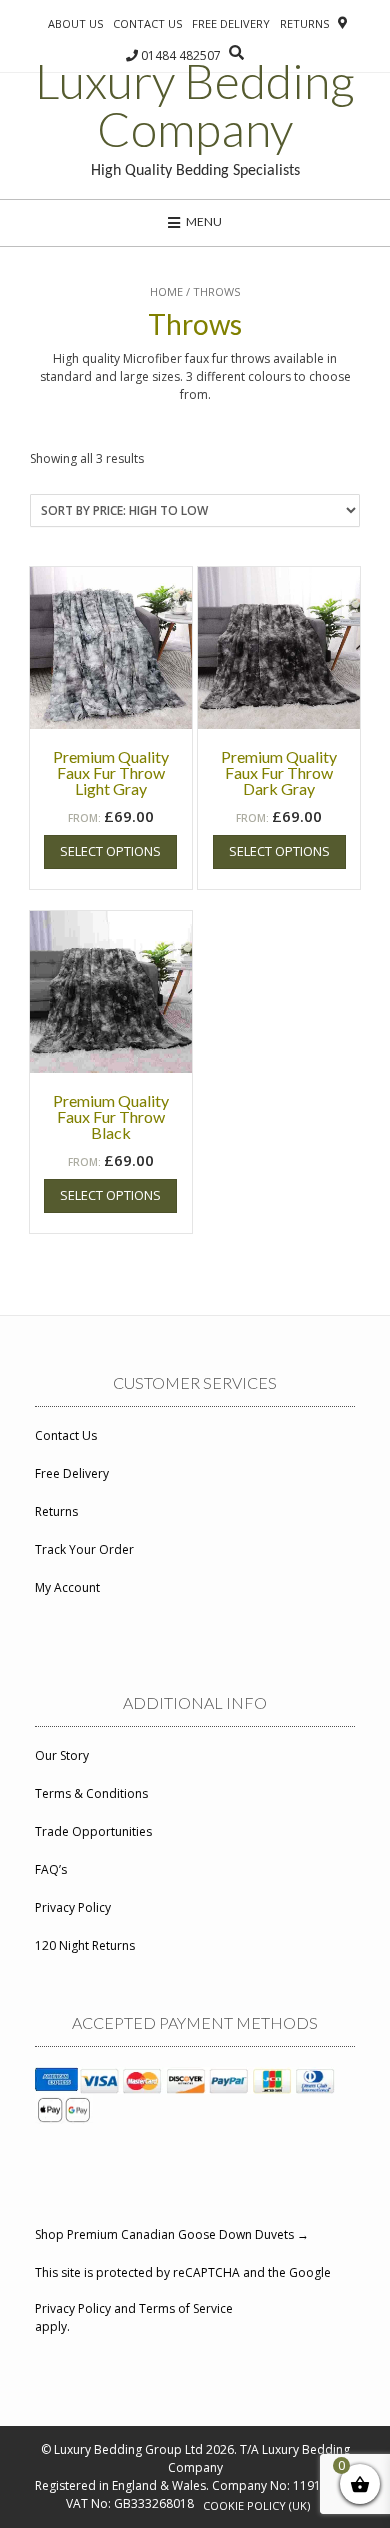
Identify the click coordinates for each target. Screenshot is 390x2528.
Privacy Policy (73, 1907)
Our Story (62, 1755)
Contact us (147, 23)
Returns (304, 23)
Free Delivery (231, 23)
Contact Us (66, 1435)
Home (166, 291)
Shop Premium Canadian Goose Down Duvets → (172, 2234)
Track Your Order (84, 1549)
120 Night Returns (85, 1945)
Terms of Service (186, 2308)
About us (75, 23)
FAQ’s (51, 1869)
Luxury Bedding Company (195, 105)
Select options (110, 851)
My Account (67, 1587)
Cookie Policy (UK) (256, 2505)
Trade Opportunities (93, 1831)
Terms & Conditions (91, 1793)
